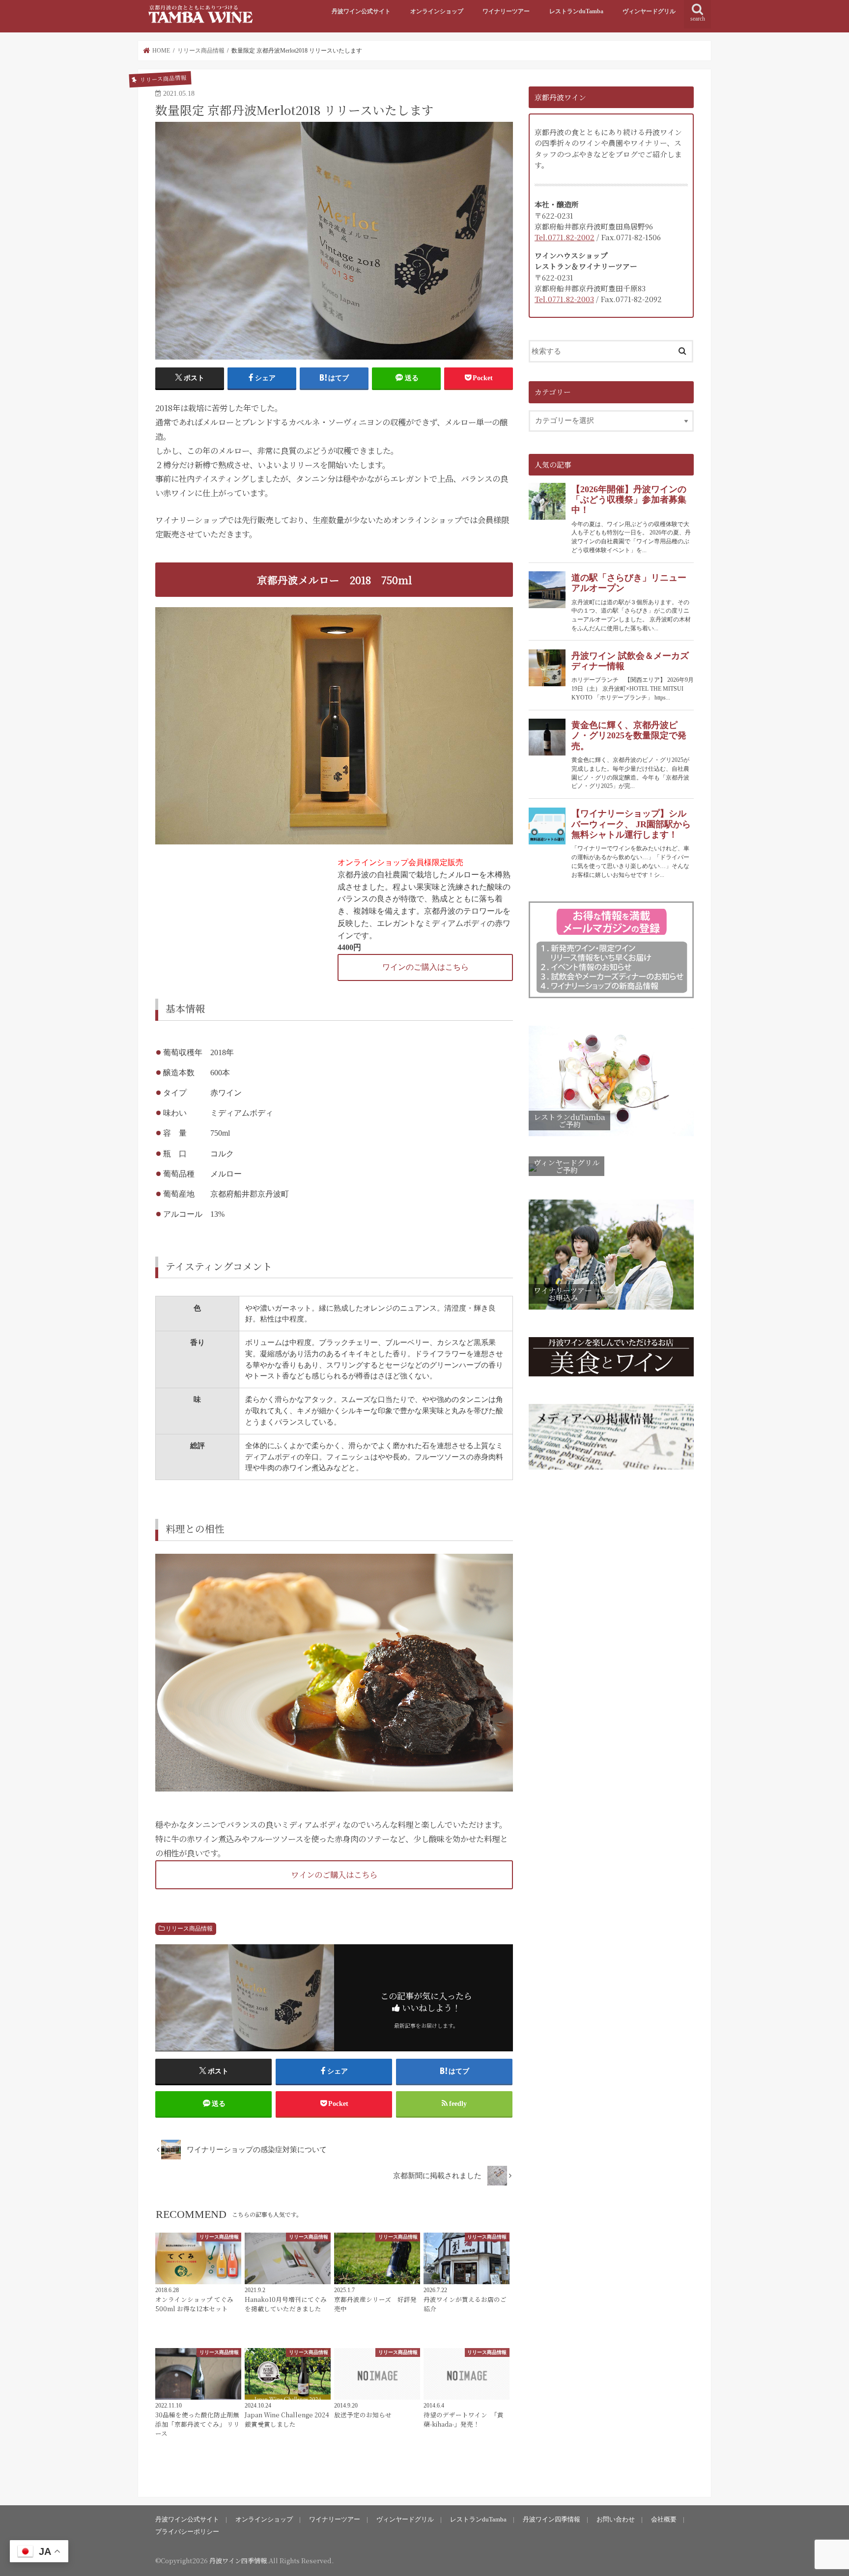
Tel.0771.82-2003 (564, 299)
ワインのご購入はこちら (425, 967)
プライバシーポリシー (187, 2532)
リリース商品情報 (189, 1929)
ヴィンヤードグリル (649, 11)
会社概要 (664, 2519)
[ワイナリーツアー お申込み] (611, 1310)
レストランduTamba (576, 11)
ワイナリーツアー (506, 11)
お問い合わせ (616, 2519)
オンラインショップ (437, 11)
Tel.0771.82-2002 (565, 237)
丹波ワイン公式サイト (361, 11)
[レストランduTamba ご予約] (611, 1137)
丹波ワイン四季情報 (552, 2519)
